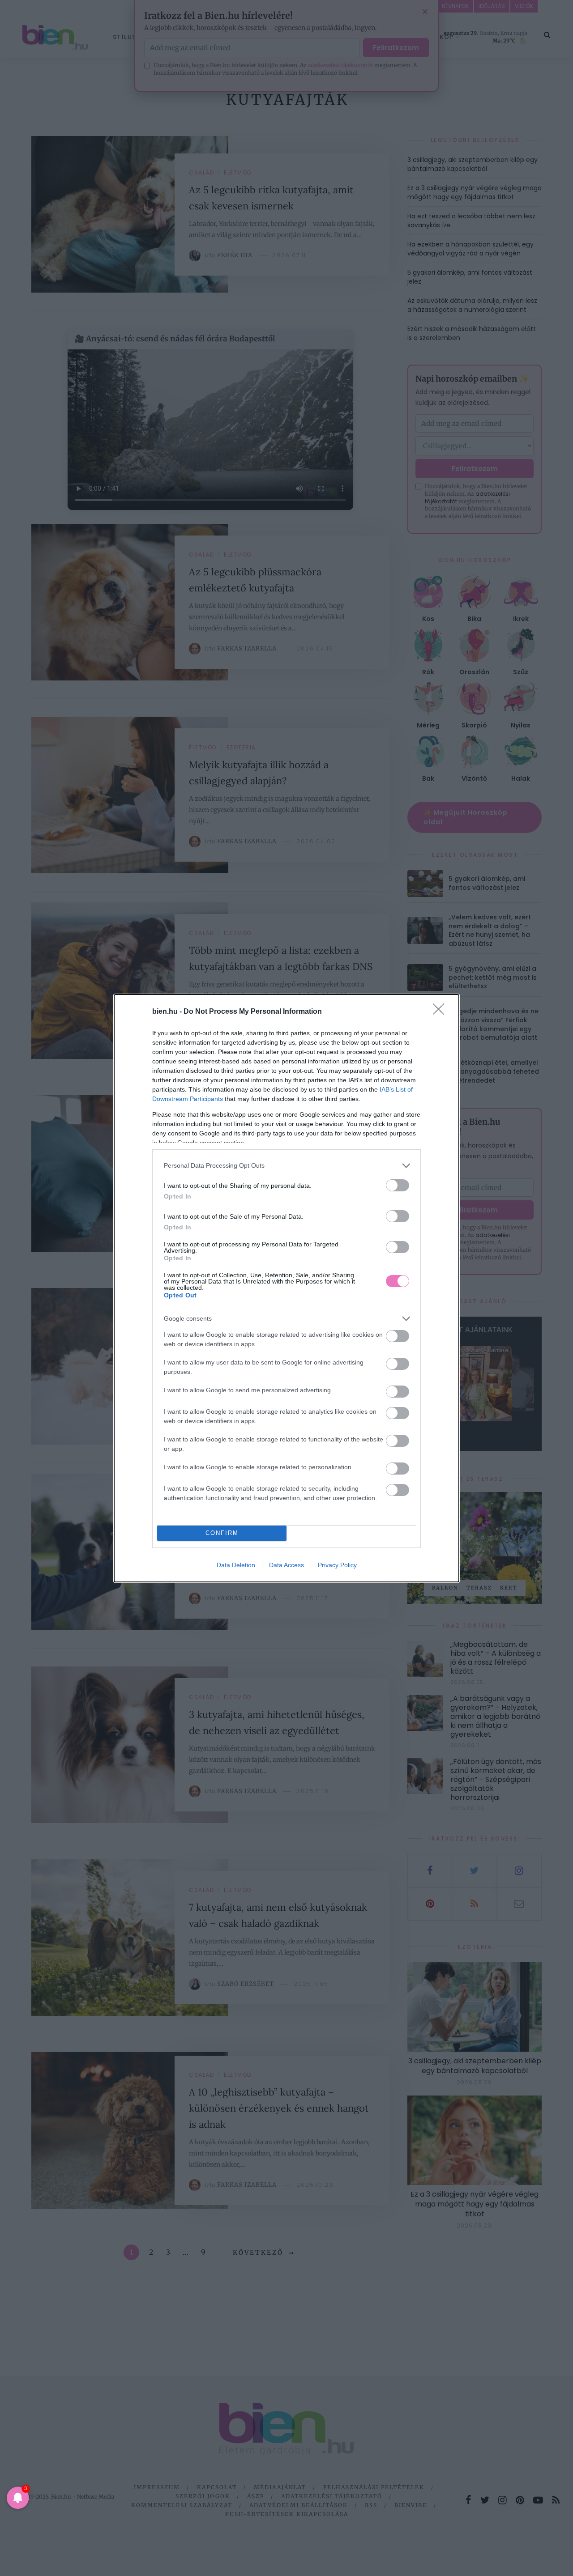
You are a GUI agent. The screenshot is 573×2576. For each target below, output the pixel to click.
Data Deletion (236, 1565)
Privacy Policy (337, 1565)
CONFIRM (222, 1533)
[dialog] (286, 1288)
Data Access (286, 1565)
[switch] (398, 1185)
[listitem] (286, 1166)
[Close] (441, 1012)
